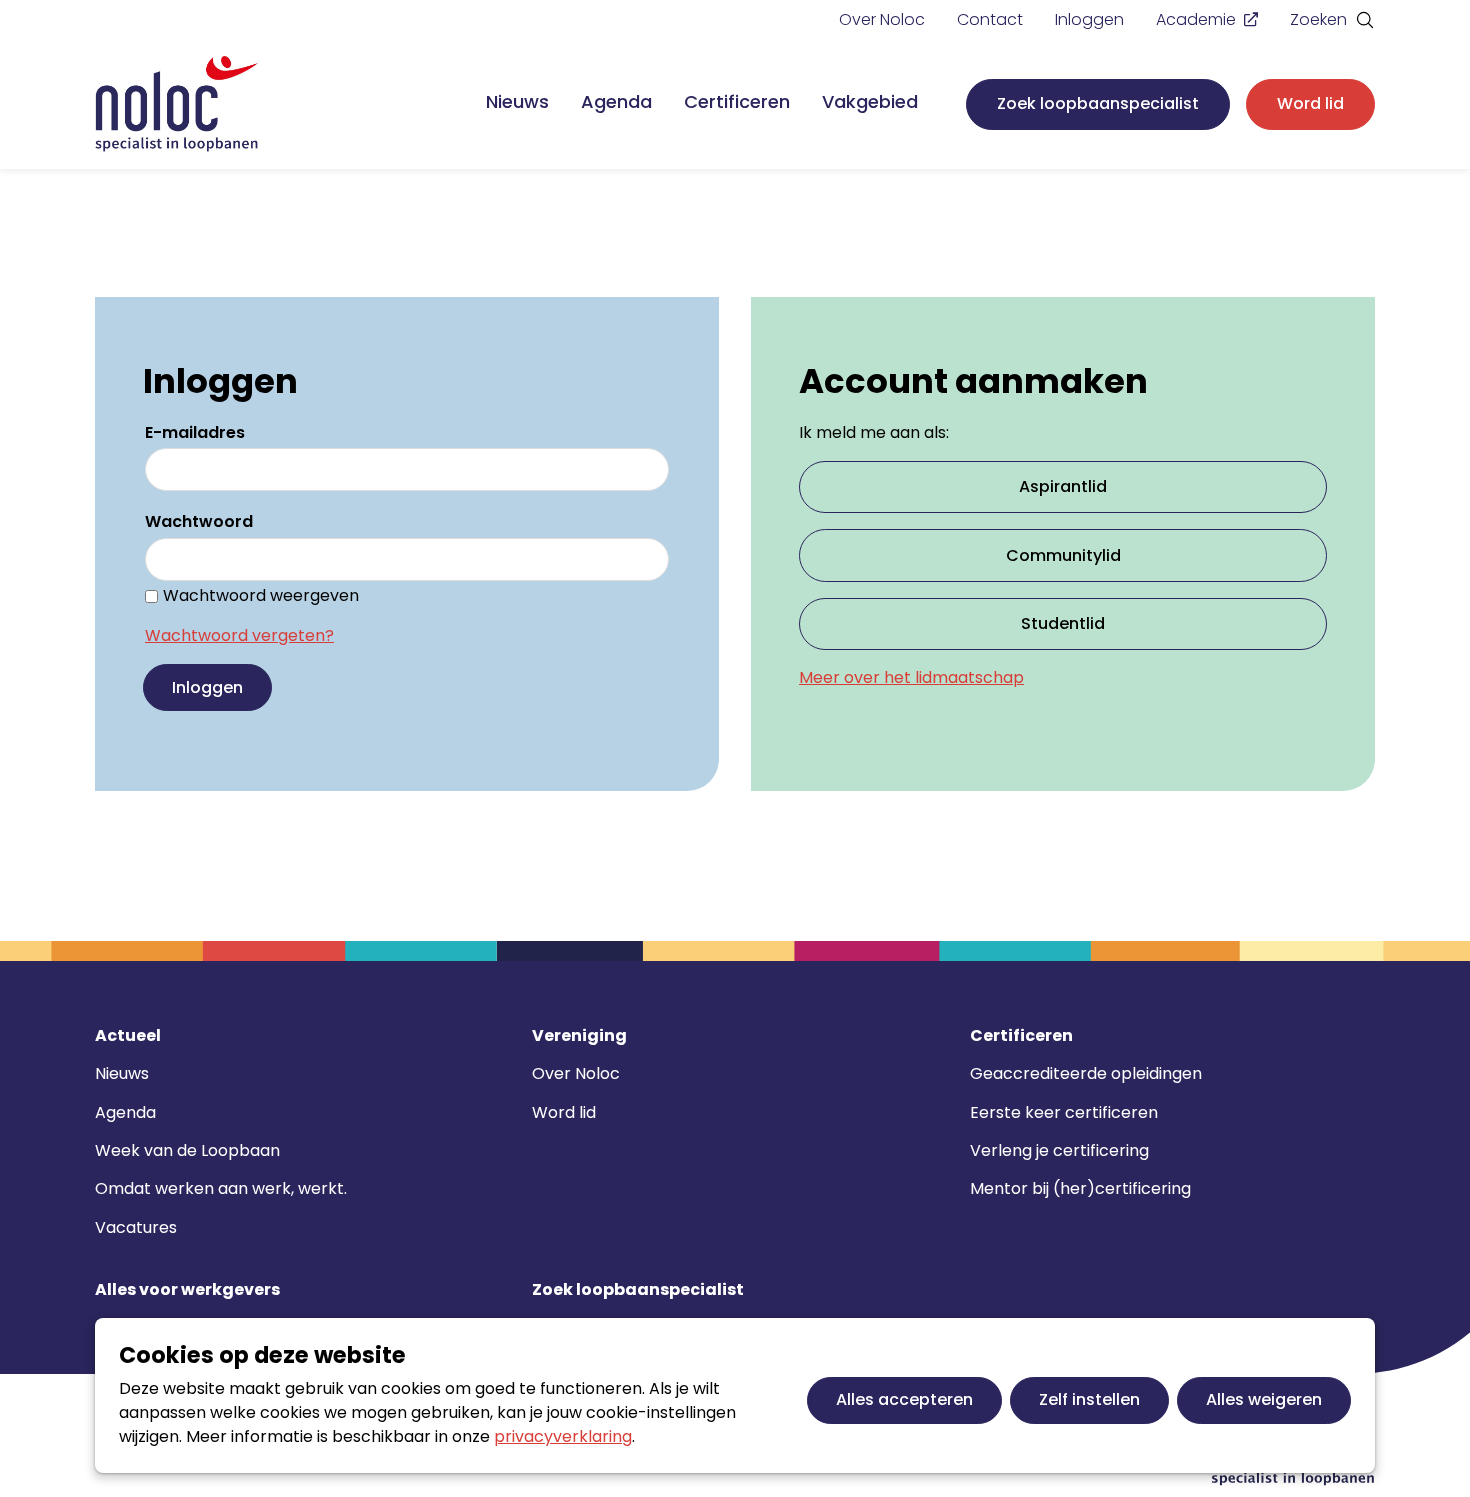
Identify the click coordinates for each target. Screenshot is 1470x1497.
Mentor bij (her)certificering (1080, 1188)
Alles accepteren (904, 1399)
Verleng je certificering (1059, 1150)
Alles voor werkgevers (187, 1290)
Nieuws (517, 101)
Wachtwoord (199, 521)
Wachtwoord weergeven (261, 595)
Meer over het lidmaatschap (911, 677)
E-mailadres (195, 432)
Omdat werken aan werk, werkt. (221, 1188)
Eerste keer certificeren (1064, 1112)
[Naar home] (177, 104)
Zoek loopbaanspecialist (1098, 103)
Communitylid (1063, 555)
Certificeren (737, 101)
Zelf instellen (1089, 1399)
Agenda (616, 101)
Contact (990, 19)
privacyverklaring (563, 1436)
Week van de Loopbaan (187, 1150)
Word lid (1310, 103)
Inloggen (1089, 19)
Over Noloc (882, 19)
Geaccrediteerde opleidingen (1086, 1073)
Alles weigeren (1264, 1399)
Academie (1196, 19)
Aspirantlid (1063, 486)
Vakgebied (870, 101)
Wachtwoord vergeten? (239, 635)
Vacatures (136, 1227)
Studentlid (1063, 623)
